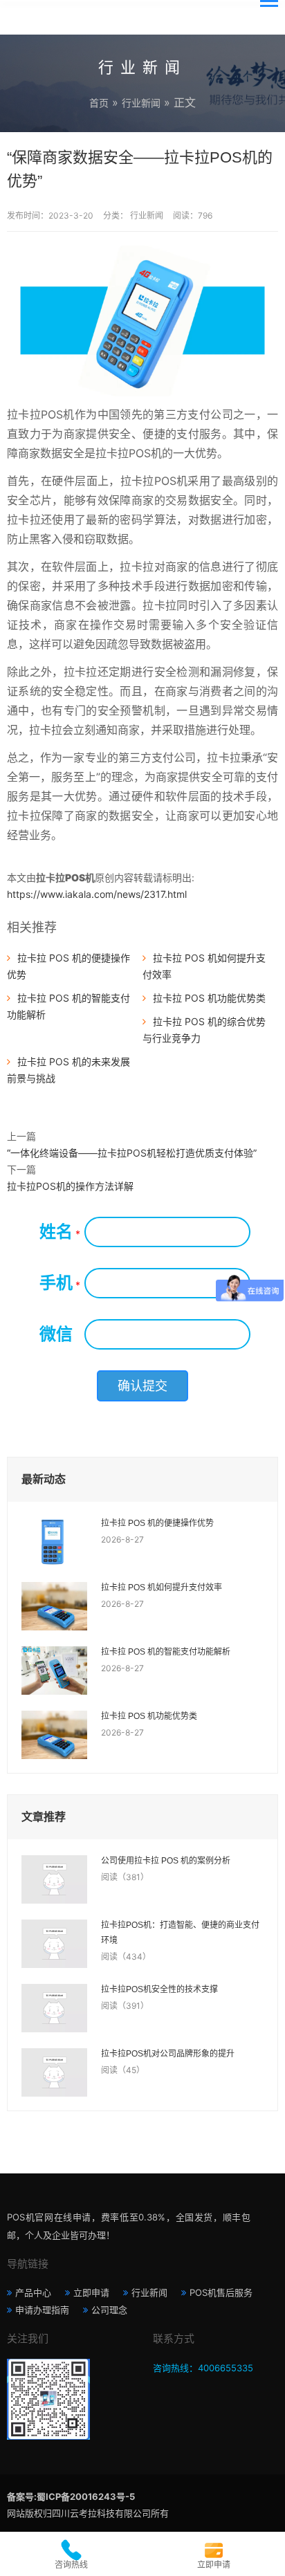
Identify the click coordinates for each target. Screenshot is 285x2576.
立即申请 (91, 2292)
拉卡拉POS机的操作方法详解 (70, 1186)
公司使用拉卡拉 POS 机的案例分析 (166, 1861)
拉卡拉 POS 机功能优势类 (209, 998)
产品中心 (33, 2292)
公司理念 (109, 2310)
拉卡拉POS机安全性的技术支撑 (159, 1989)
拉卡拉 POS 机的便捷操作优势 (157, 1523)
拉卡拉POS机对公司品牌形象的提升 (168, 2054)
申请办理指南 (42, 2310)
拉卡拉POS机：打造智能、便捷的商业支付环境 (180, 1933)
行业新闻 (141, 103)
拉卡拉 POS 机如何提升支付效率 (162, 1588)
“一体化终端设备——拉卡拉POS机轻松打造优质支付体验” (132, 1153)
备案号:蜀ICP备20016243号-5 (71, 2496)
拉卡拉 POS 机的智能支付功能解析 (166, 1652)
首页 (99, 103)
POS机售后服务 (221, 2292)
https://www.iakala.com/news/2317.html (97, 894)
